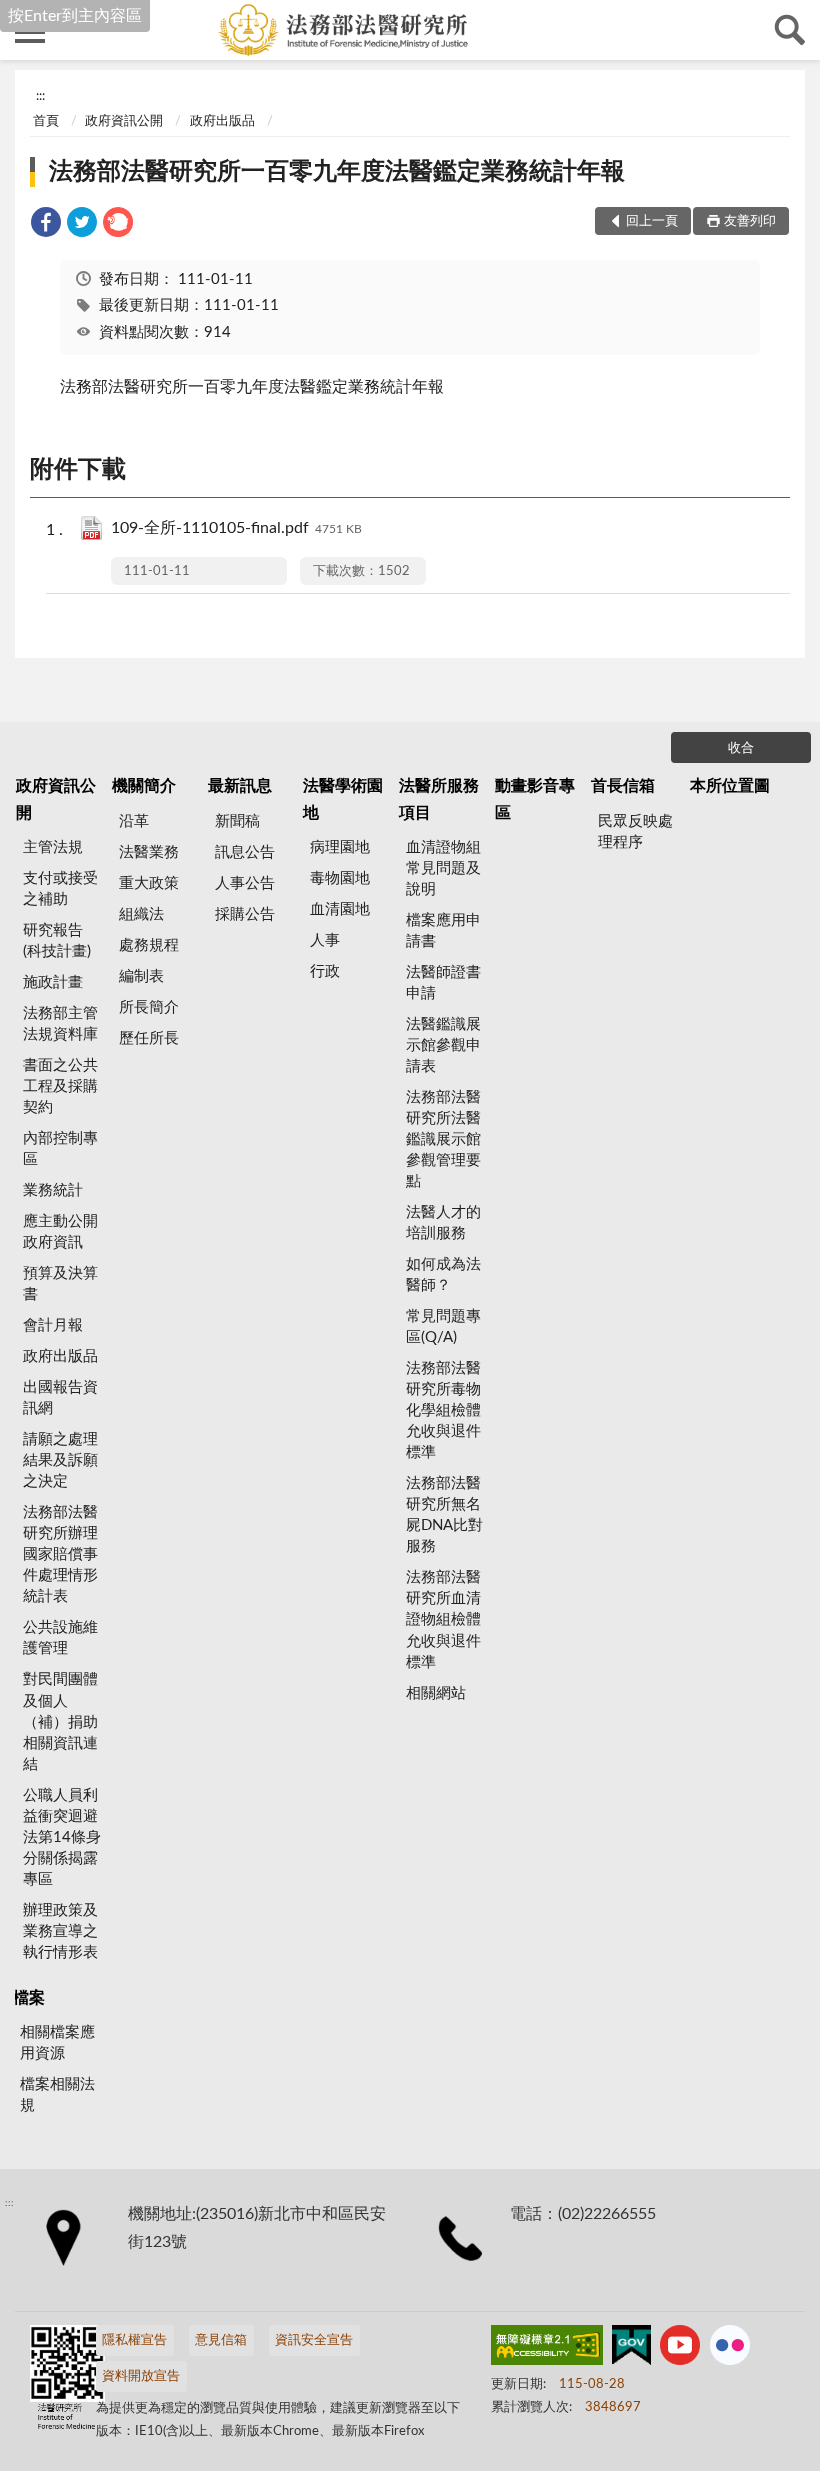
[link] (46, 225)
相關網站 (436, 1693)
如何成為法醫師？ (443, 1275)
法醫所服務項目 (439, 799)
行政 (325, 971)
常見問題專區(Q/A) (443, 1327)
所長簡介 (149, 1007)
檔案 (29, 1998)
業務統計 (53, 1190)
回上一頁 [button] (652, 221)
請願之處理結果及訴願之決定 (60, 1460)
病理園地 (340, 847)
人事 (325, 940)
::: (40, 96)
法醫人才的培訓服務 (443, 1223)
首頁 (46, 121)
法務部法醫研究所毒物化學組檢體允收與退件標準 (443, 1410)
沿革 (134, 821)
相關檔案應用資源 (57, 2043)
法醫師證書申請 (443, 983)
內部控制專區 (60, 1149)
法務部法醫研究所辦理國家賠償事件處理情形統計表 (60, 1554)
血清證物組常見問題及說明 (443, 868)
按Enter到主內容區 (75, 16)
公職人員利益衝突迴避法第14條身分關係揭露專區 (62, 1837)
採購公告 (245, 914)
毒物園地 (340, 878)
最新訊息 (240, 786)
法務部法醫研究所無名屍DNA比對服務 (444, 1515)
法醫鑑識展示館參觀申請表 (443, 1045)
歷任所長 (149, 1038)
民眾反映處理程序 (635, 832)
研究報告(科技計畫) (57, 941)
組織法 (141, 914)
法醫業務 (149, 852)
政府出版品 (222, 121)
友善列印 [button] (750, 221)
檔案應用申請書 (443, 931)
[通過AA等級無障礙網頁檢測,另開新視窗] (547, 2349)
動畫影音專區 (535, 799)
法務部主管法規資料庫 (60, 1024)
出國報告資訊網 (60, 1398)
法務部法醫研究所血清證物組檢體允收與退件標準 (443, 1619)
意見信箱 (221, 2340)
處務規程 (149, 945)
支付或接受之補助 (60, 889)
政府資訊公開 (124, 121)
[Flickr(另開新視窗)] (730, 2349)
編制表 (141, 976)
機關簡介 (144, 786)
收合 (741, 748)
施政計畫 (53, 982)
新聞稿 (237, 821)
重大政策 (149, 883)
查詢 (790, 30)
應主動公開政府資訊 (60, 1232)
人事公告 (245, 883)
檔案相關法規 (57, 2095)
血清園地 (340, 909)
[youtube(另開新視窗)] (680, 2349)
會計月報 (53, 1325)
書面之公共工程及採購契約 (60, 1086)
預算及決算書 (60, 1284)
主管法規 (53, 847)
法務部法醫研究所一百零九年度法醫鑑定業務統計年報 (337, 172)
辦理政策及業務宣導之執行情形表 (60, 1931)
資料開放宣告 (141, 2376)
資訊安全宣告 (314, 2340)
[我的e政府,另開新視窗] (631, 2349)
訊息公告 (245, 852)
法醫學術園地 (343, 799)
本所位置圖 (730, 786)
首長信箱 (623, 786)
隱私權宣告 (134, 2340)
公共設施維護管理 (60, 1638)
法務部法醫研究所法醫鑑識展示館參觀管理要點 (443, 1139)
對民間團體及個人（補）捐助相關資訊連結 (60, 1721)
